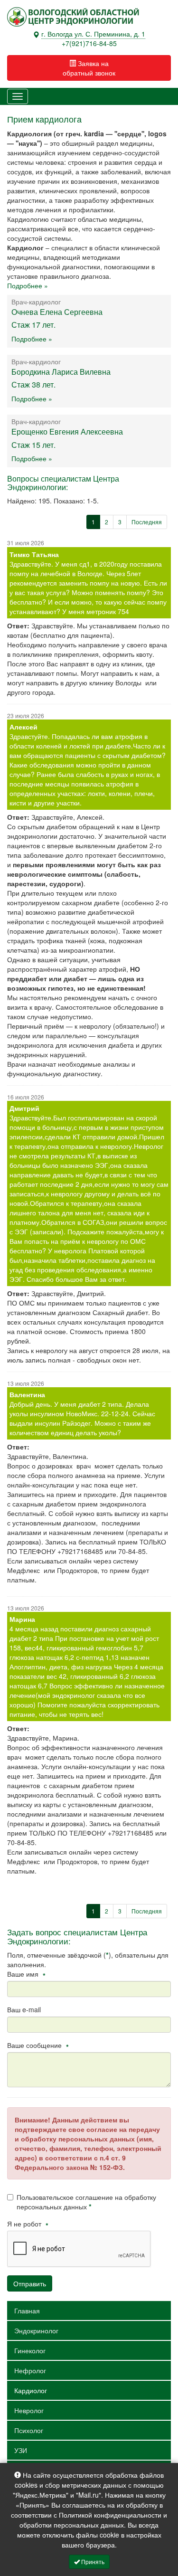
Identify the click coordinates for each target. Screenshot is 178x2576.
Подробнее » (28, 285)
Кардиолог (31, 2390)
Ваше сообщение (38, 2045)
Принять (92, 2562)
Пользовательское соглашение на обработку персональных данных (86, 2202)
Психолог (29, 2430)
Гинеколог (30, 2350)
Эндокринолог (36, 2330)
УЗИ (21, 2450)
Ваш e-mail (24, 2009)
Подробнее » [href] (32, 339)
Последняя (147, 522)
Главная (27, 2311)
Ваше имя (26, 1974)
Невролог (29, 2410)
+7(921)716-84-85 (89, 43)
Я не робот (28, 2224)
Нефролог (30, 2370)
